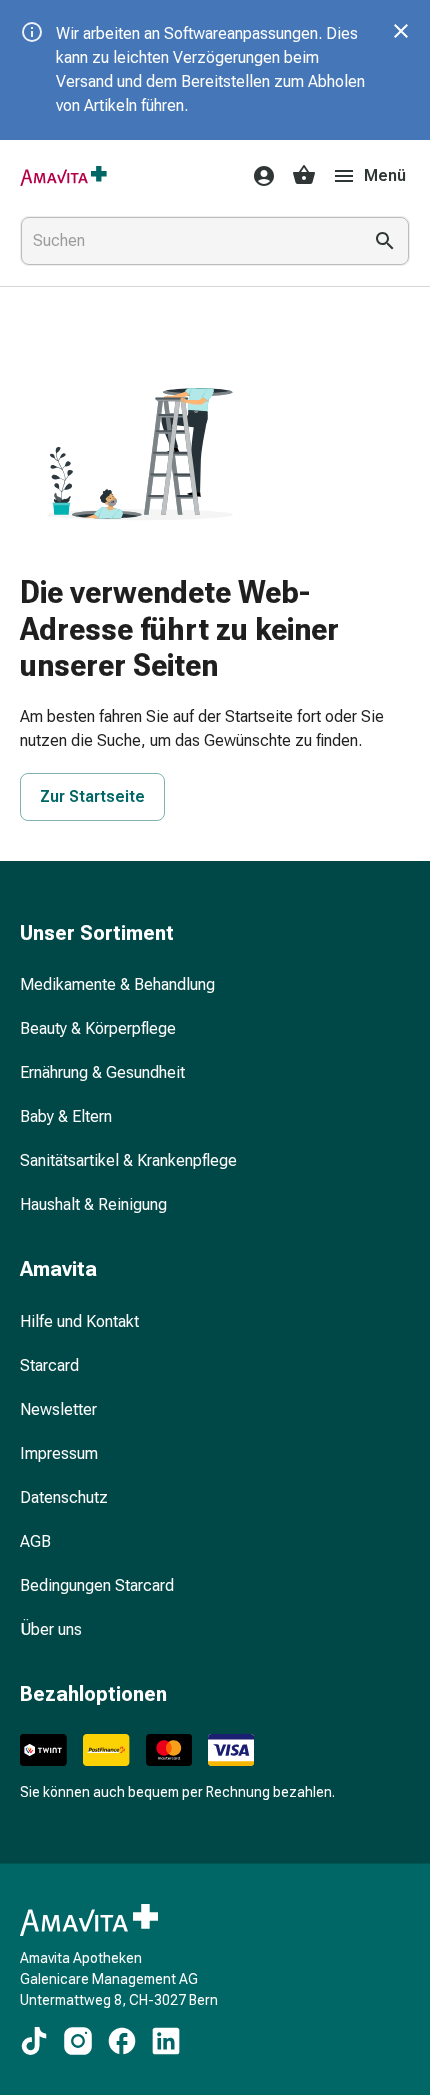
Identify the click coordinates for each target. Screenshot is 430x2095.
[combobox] (187, 241)
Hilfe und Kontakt (79, 1321)
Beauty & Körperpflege (98, 1028)
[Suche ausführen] (385, 241)
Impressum (59, 1453)
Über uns (51, 1629)
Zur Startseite (92, 796)
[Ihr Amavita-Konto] (258, 176)
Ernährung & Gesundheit (102, 1072)
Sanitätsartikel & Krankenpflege (128, 1160)
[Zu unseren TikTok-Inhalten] (34, 2041)
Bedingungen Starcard (97, 1585)
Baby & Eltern (66, 1116)
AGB (35, 1541)
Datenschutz (64, 1497)
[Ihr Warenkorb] (304, 176)
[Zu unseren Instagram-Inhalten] (78, 2041)
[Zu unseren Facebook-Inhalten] (122, 2041)
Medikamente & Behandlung (117, 984)
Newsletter (58, 1409)
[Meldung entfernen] (401, 31)
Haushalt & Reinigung (93, 1204)
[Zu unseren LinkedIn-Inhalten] (166, 2041)
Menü (385, 175)
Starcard (49, 1365)
